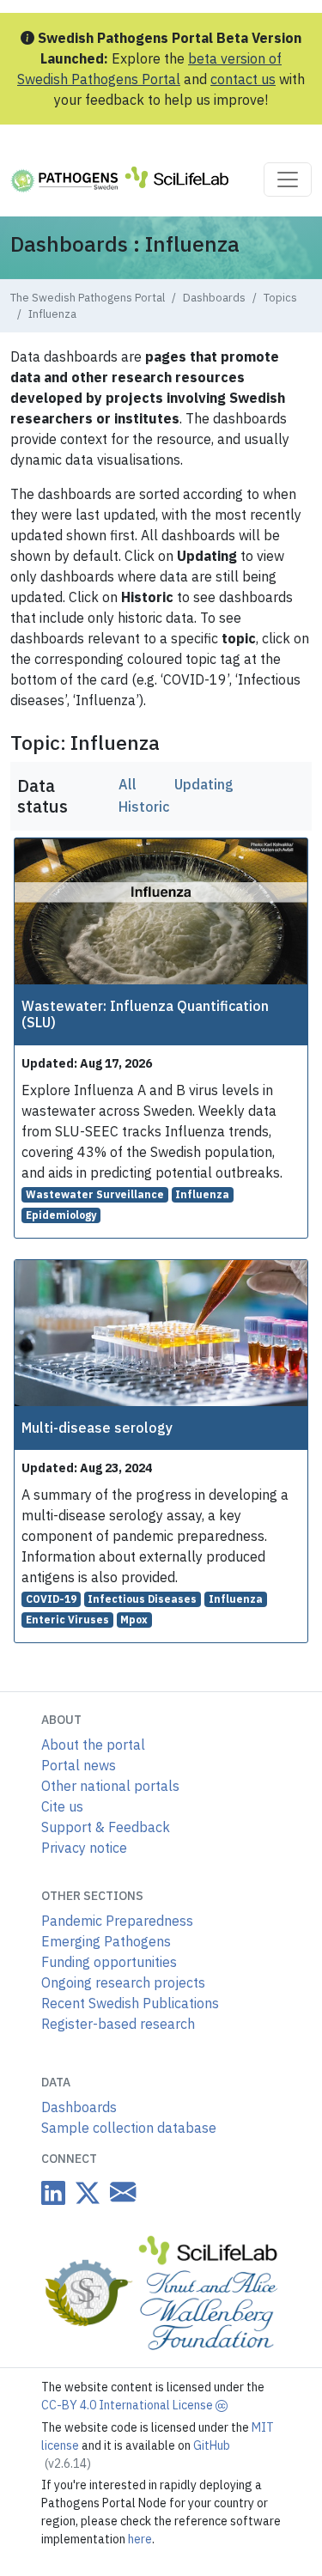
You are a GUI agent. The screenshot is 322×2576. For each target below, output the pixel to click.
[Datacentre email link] (119, 2192)
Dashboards (214, 298)
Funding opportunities (109, 1962)
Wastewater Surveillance (95, 1194)
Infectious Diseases (142, 1599)
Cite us (62, 1806)
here (140, 2539)
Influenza (202, 1194)
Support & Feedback (106, 1827)
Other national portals (110, 1786)
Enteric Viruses (67, 1620)
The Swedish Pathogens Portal (88, 298)
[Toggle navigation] (288, 180)
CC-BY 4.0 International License (128, 2405)
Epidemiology (61, 1215)
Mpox (134, 1620)
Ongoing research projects (123, 1982)
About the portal (93, 1745)
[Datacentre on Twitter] (84, 2192)
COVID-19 (51, 1599)
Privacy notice (84, 1848)
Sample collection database (129, 2128)
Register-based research (118, 2024)
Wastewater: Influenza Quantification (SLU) (145, 1014)
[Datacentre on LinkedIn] (53, 2192)
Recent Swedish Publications (130, 2003)
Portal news (79, 1765)
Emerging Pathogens (106, 1941)
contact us (243, 79)
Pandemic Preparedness (117, 1921)
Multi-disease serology (97, 1428)
